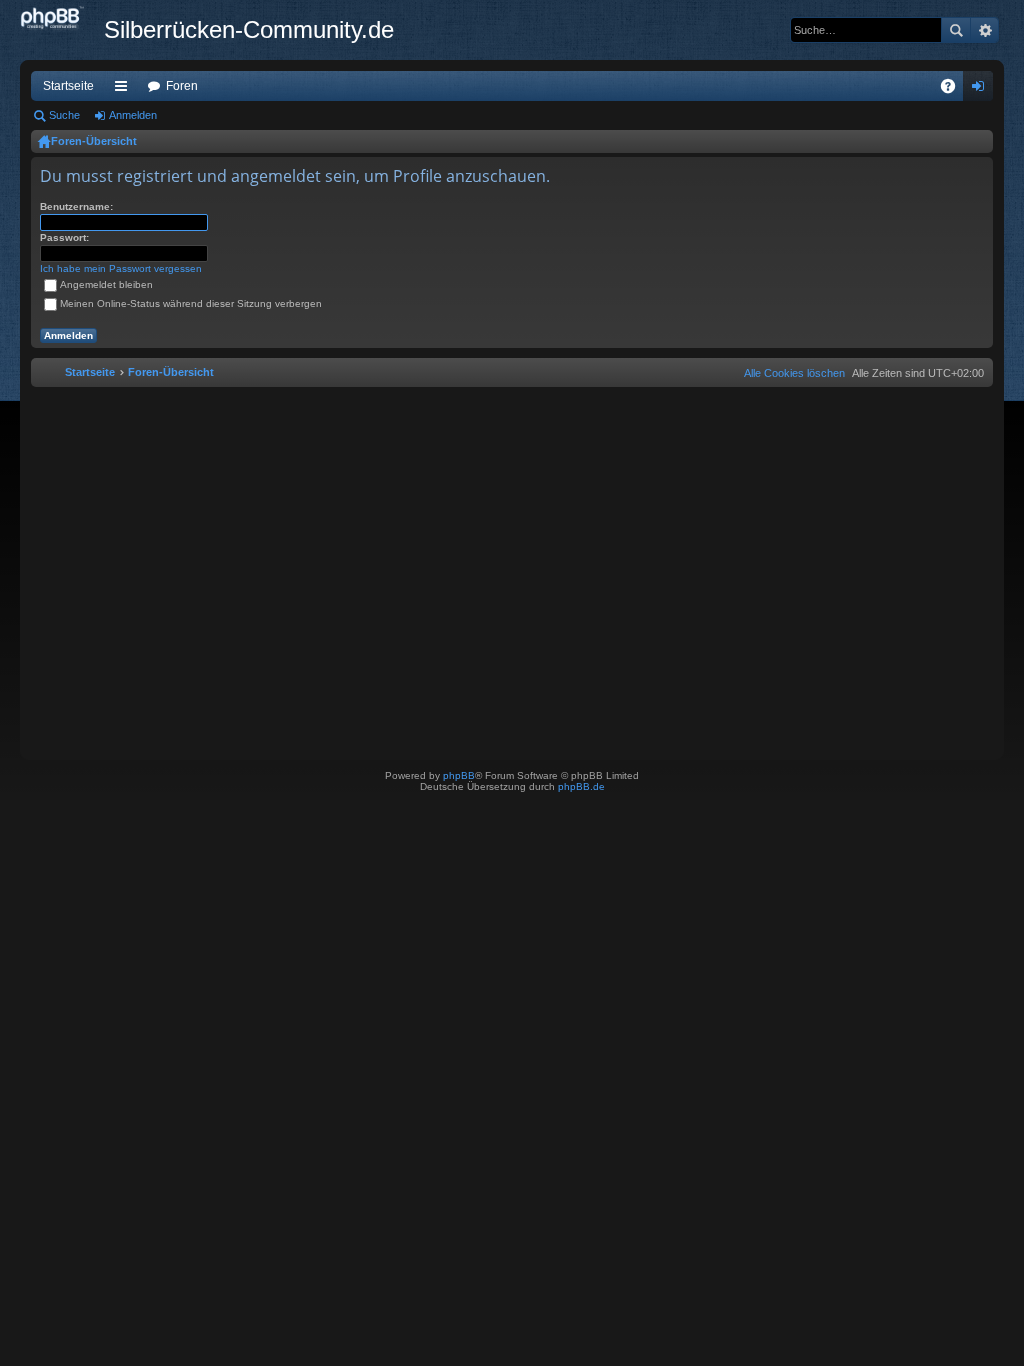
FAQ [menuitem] (954, 90)
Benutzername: (76, 206)
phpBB (459, 775)
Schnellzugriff (125, 90)
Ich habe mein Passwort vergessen (121, 268)
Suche (956, 30)
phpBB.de (581, 786)
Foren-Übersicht (94, 141)
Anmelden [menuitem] (982, 90)
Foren (182, 86)
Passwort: (64, 237)
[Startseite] (62, 19)
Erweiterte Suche (984, 30)
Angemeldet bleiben (106, 284)
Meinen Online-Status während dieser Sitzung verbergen (191, 303)
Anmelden (133, 115)
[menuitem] (790, 373)
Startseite (68, 86)
